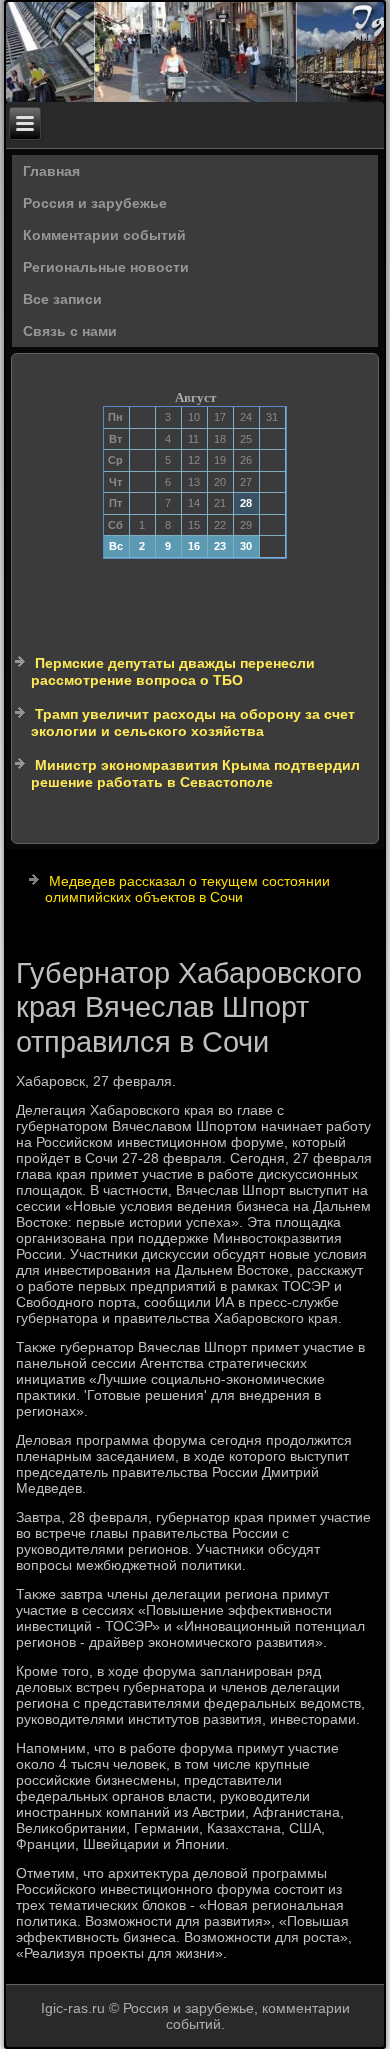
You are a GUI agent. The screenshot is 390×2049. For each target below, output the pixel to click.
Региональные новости (106, 267)
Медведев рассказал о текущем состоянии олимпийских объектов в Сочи (187, 889)
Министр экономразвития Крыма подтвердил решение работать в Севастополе (195, 774)
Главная (51, 171)
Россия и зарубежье (95, 203)
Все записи (62, 299)
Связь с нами (70, 331)
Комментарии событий (104, 235)
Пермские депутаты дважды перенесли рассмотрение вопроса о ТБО (173, 672)
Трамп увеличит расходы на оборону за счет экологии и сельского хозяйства (193, 723)
